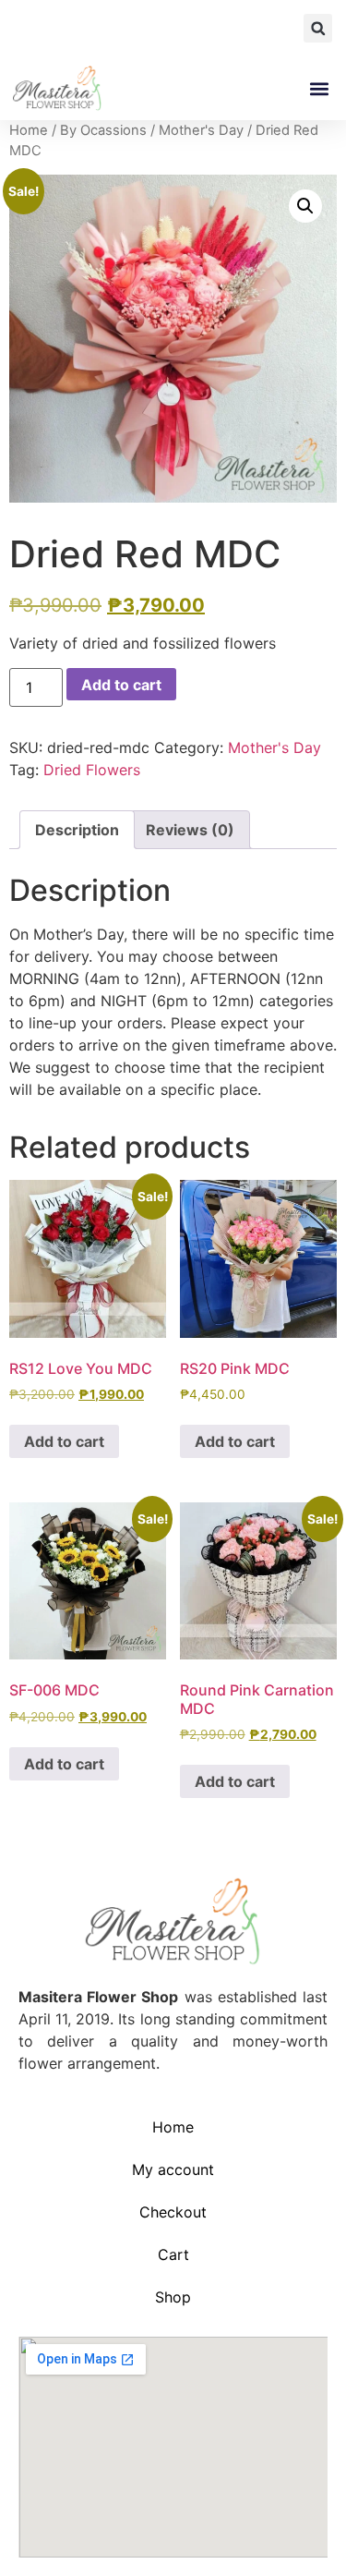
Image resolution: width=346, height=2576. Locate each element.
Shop (173, 2297)
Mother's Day (201, 130)
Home (29, 130)
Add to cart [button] (64, 1441)
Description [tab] (77, 830)
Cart (173, 2254)
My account (173, 2169)
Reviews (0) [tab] (190, 830)
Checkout (173, 2212)
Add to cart (121, 685)
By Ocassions (103, 130)
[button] (318, 28)
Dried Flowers (92, 770)
